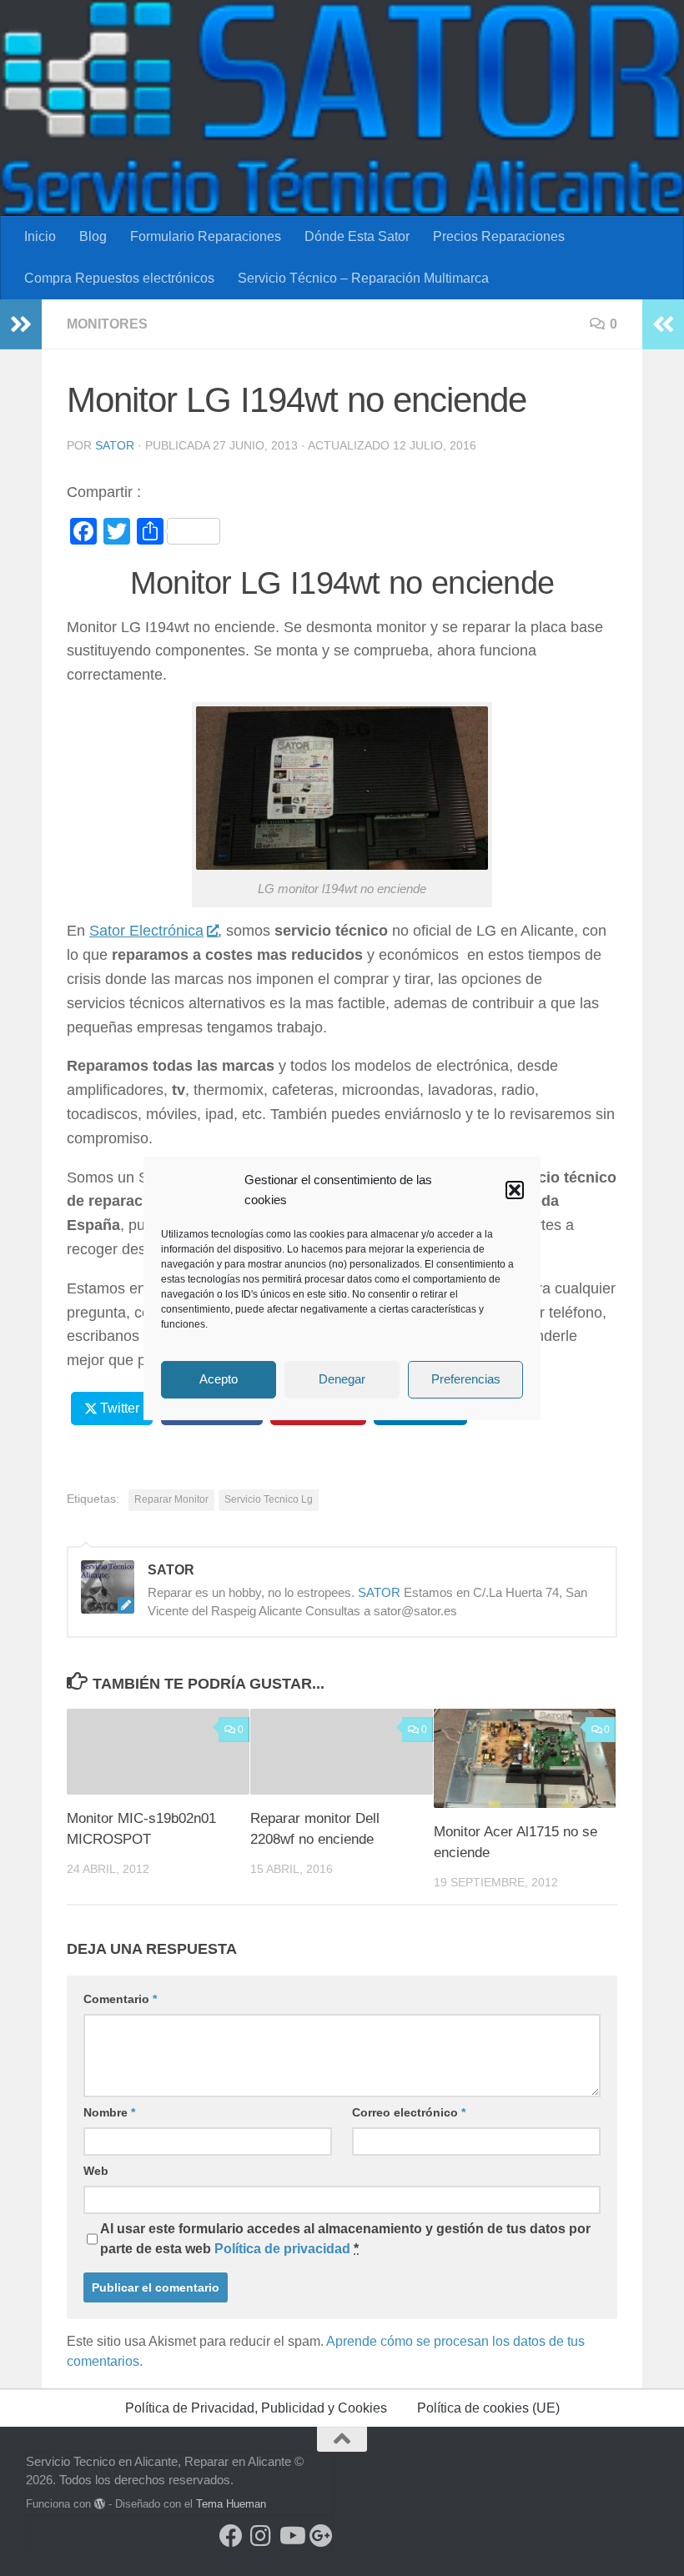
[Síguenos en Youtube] (291, 2536)
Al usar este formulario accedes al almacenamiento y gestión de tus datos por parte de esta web (345, 2239)
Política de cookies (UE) (488, 2408)
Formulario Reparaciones (206, 236)
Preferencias (466, 1379)
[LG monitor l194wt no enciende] (342, 865)
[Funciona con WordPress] (100, 2504)
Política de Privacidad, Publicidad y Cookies (256, 2408)
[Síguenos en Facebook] (231, 2536)
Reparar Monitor (171, 1499)
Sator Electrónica (146, 931)
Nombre (109, 2112)
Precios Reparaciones (499, 236)
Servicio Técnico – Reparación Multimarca (363, 278)
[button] (515, 1190)
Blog (93, 236)
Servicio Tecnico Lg (269, 1499)
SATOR (115, 445)
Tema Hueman (231, 2504)
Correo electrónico (409, 2112)
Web (96, 2171)
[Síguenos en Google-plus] (321, 2536)
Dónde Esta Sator (357, 236)
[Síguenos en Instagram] (261, 2536)
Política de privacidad (282, 2249)
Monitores (107, 324)
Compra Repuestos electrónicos (119, 278)
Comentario (120, 1999)
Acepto (219, 1379)
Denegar (342, 1379)
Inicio (40, 236)
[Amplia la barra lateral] (21, 324)
